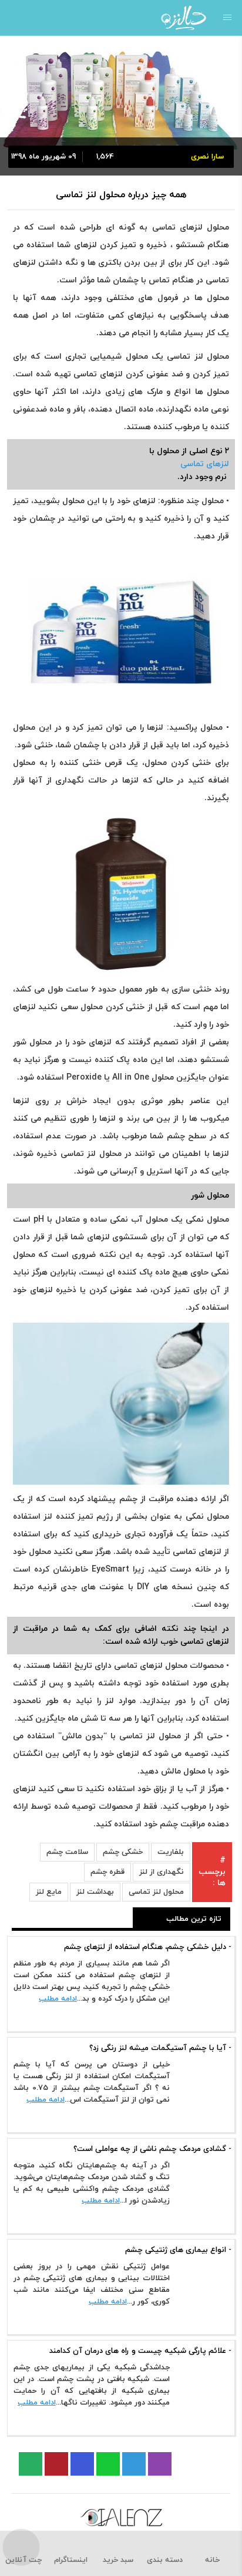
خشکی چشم (123, 1852)
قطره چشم (107, 1872)
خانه (212, 2560)
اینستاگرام (71, 2560)
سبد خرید (118, 2560)
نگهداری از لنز (162, 1872)
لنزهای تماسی (205, 464)
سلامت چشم (67, 1852)
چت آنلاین (23, 2560)
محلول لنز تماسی (156, 1892)
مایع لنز (49, 1892)
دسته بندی (165, 2560)
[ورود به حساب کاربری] (13, 18)
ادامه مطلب (58, 1999)
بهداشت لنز (95, 1892)
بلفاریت (171, 1852)
